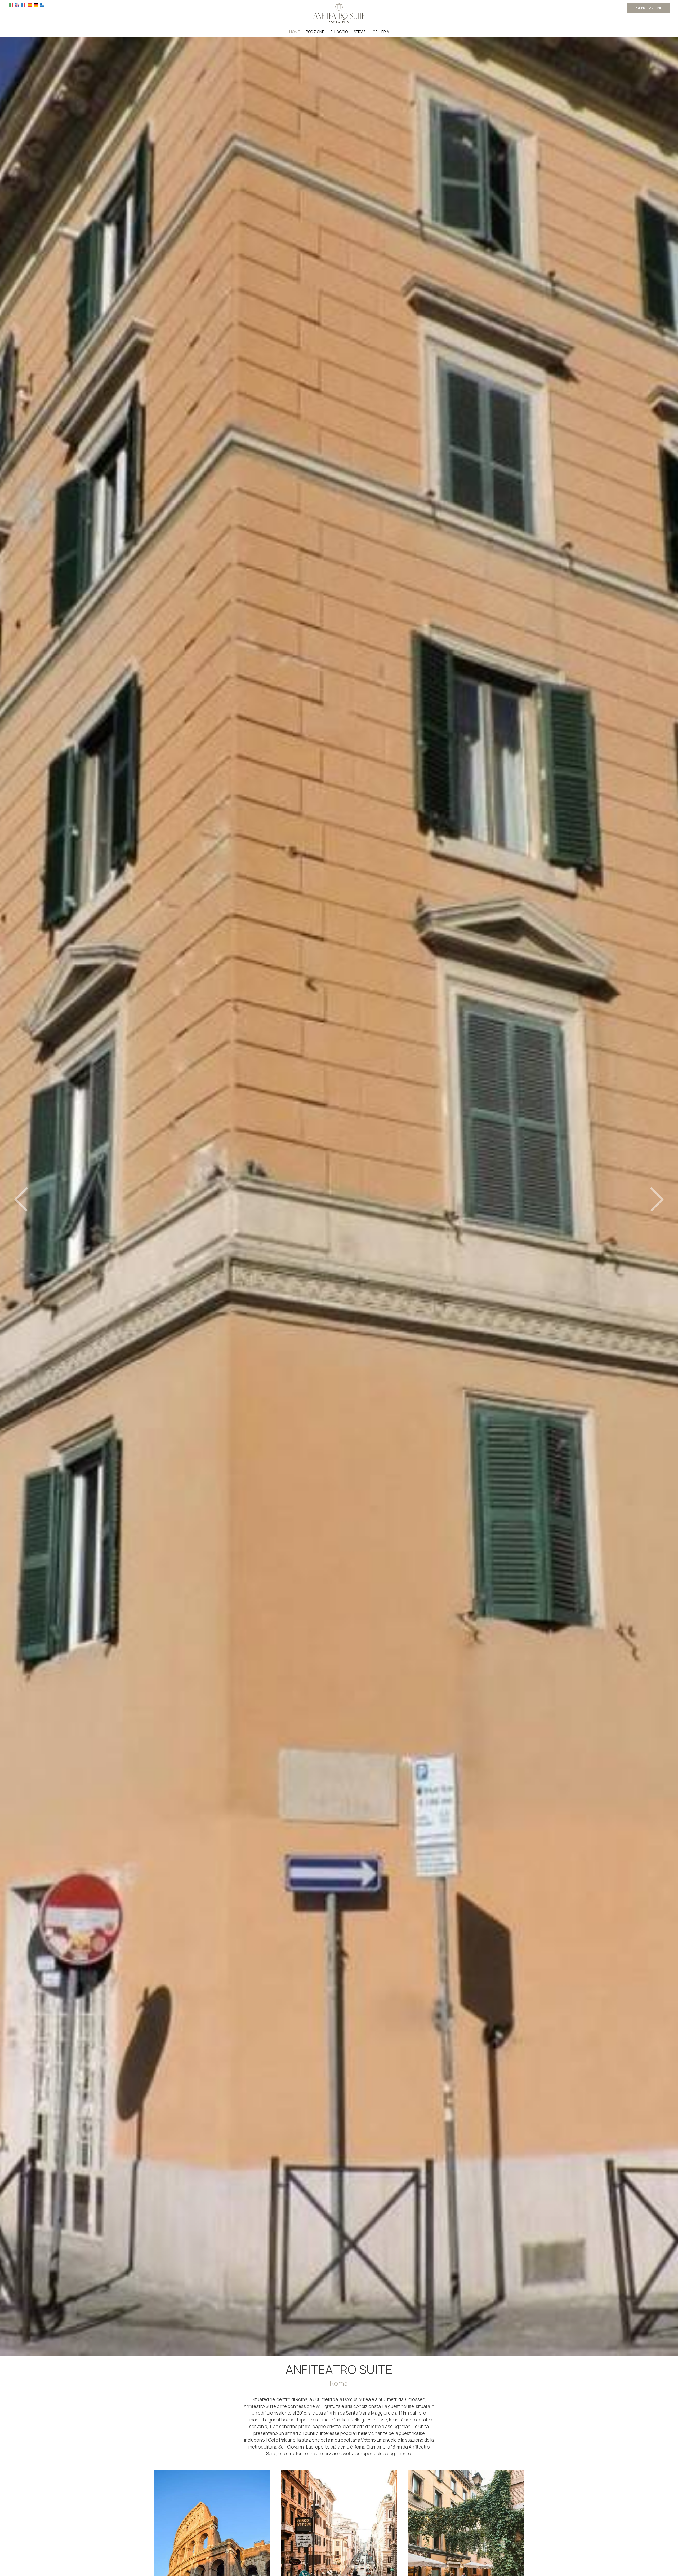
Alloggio (339, 32)
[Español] (30, 4)
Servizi (360, 32)
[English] (17, 4)
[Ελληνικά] (42, 4)
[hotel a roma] (339, 13)
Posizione (315, 32)
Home (295, 32)
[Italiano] (11, 4)
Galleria (381, 32)
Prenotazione (648, 8)
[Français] (23, 4)
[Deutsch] (36, 4)
